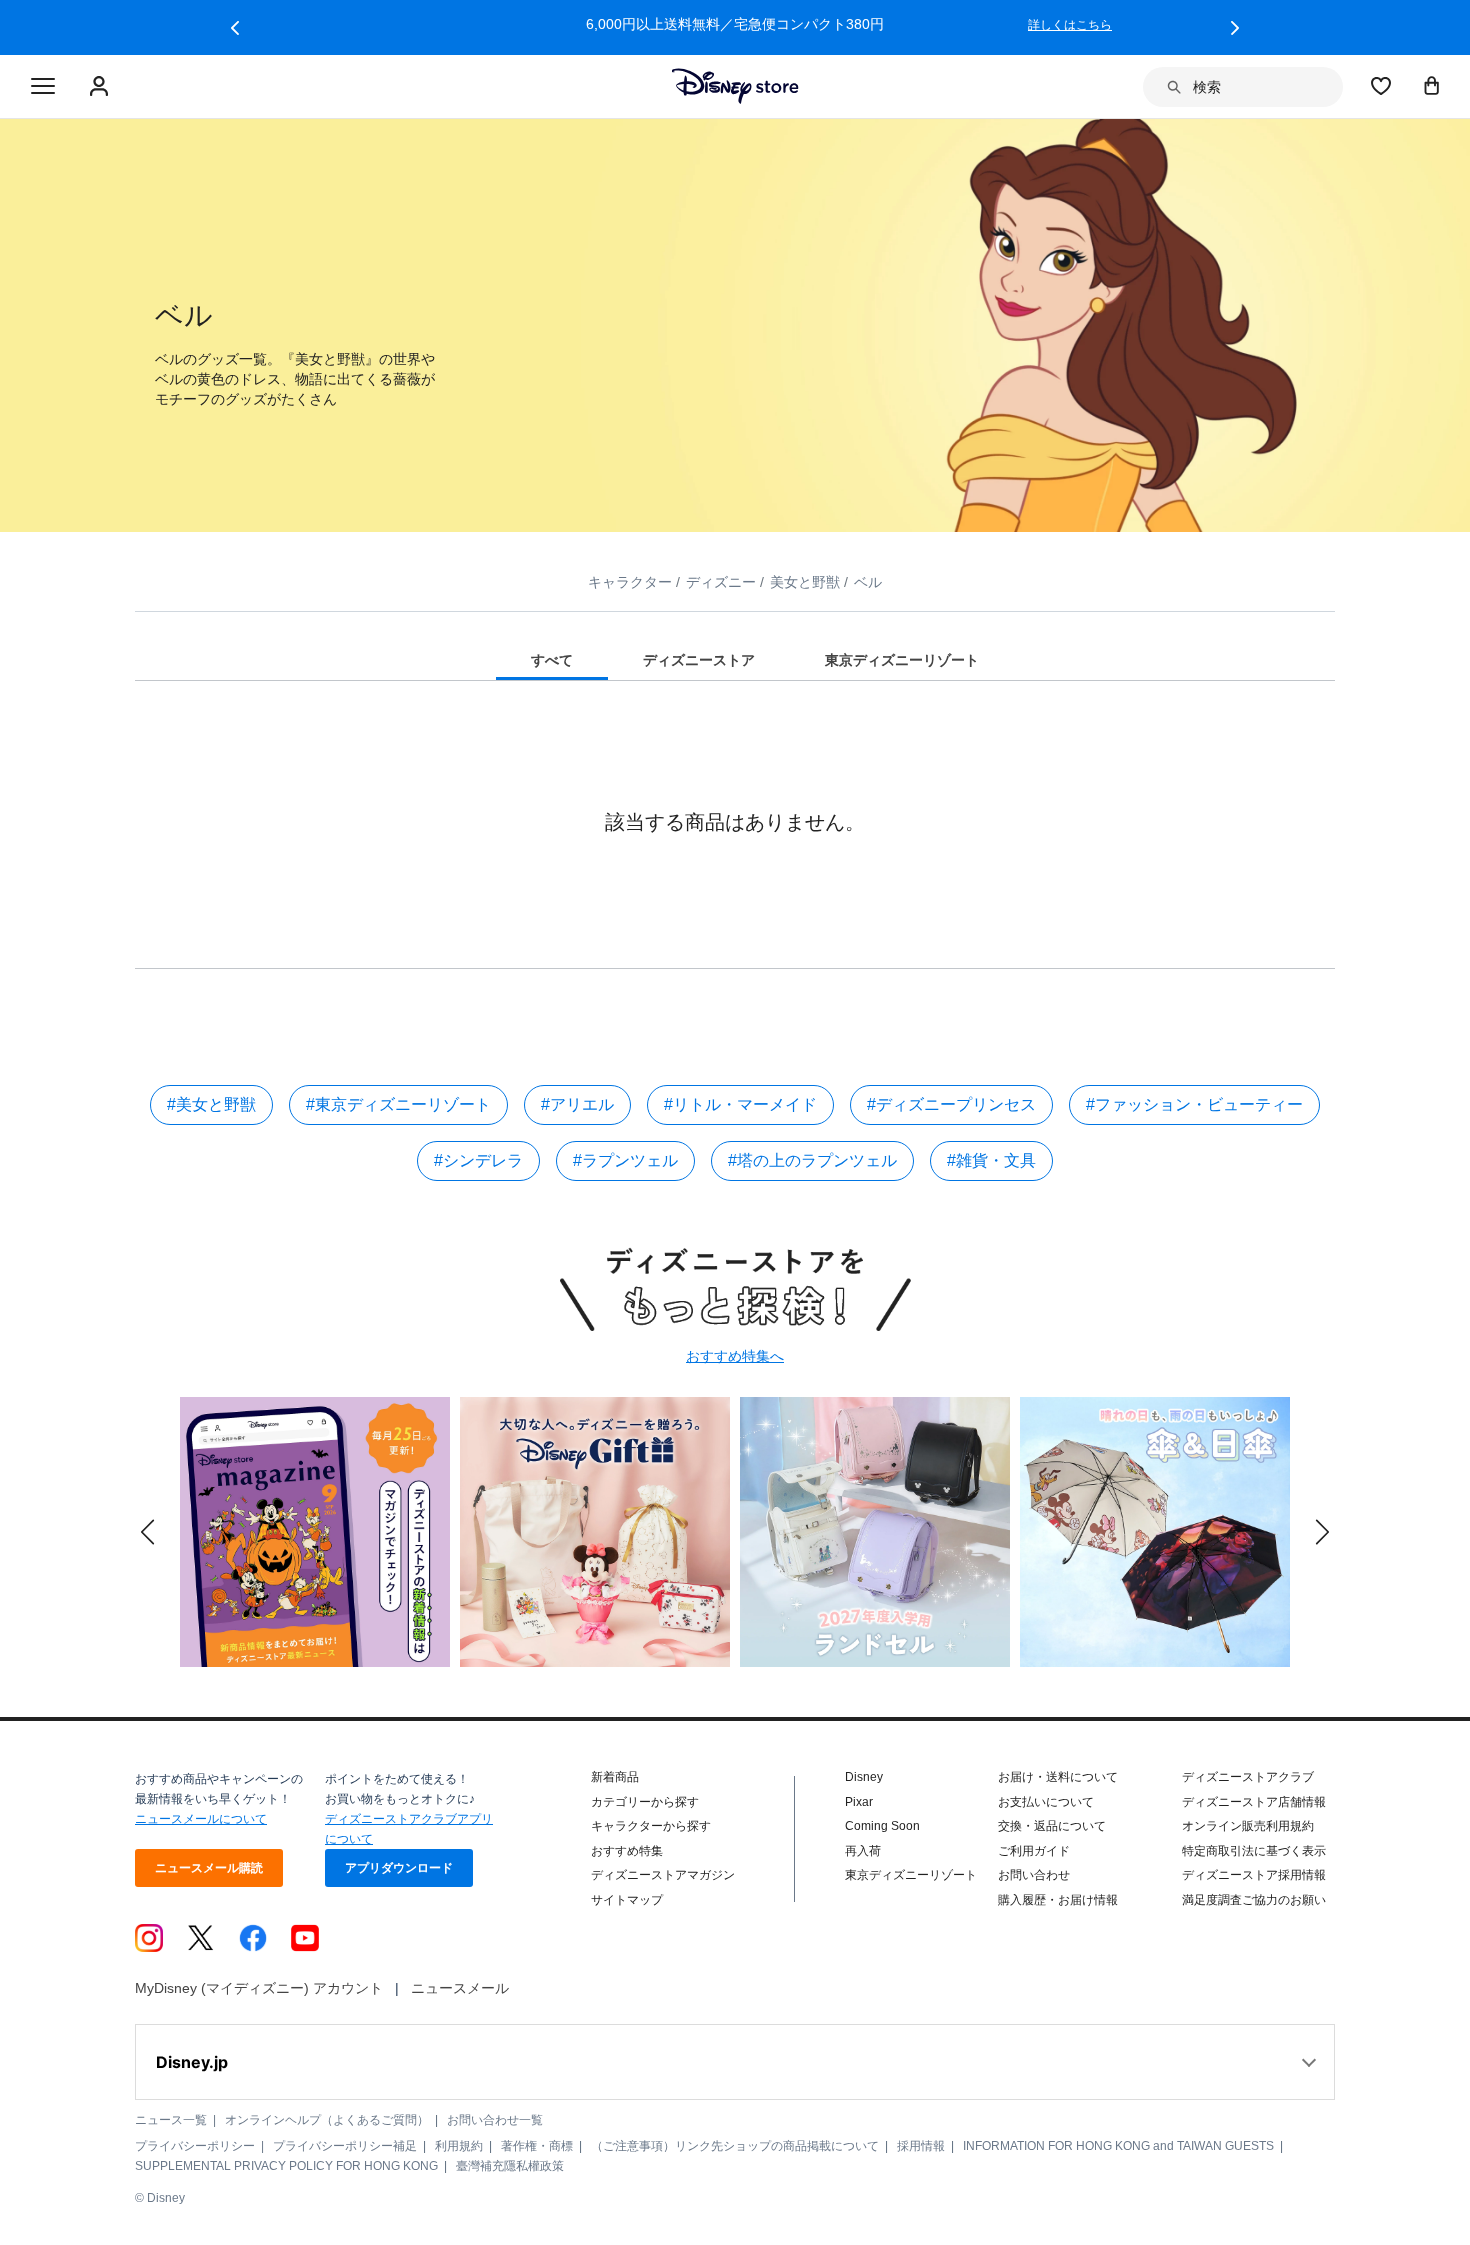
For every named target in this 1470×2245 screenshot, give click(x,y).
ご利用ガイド (1034, 1851)
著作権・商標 (537, 2146)
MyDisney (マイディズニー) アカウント (259, 1988)
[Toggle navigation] (43, 87)
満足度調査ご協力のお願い (1254, 1900)
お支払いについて (1046, 1802)
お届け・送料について (1058, 1777)
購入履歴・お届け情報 (1058, 1900)
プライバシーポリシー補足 (345, 2146)
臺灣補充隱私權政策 (510, 2166)
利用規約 (459, 2146)
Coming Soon (882, 1826)
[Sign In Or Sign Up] (101, 87)
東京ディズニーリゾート (911, 1875)
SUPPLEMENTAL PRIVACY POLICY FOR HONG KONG (286, 2166)
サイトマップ (627, 1900)
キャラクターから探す (651, 1826)
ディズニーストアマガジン (663, 1875)
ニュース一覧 (171, 2120)
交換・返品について (1052, 1826)
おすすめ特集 (627, 1851)
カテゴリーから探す (645, 1802)
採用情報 (921, 2146)
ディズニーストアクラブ (1248, 1777)
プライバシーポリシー (195, 2146)
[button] (235, 28)
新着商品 (615, 1777)
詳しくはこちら (1070, 25)
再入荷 (863, 1851)
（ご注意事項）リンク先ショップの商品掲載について (735, 2146)
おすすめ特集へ (735, 1356)
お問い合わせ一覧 (495, 2120)
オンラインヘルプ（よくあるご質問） (327, 2120)
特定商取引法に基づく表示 (1254, 1851)
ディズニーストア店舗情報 (1254, 1802)
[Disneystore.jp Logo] (735, 86)
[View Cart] (1432, 85)
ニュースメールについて (201, 1819)
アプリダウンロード (399, 1868)
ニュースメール (460, 1988)
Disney (864, 1777)
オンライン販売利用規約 (1248, 1826)
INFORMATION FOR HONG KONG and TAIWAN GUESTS (1118, 2146)
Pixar (859, 1802)
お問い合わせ (1034, 1875)
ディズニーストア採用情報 (1254, 1875)
